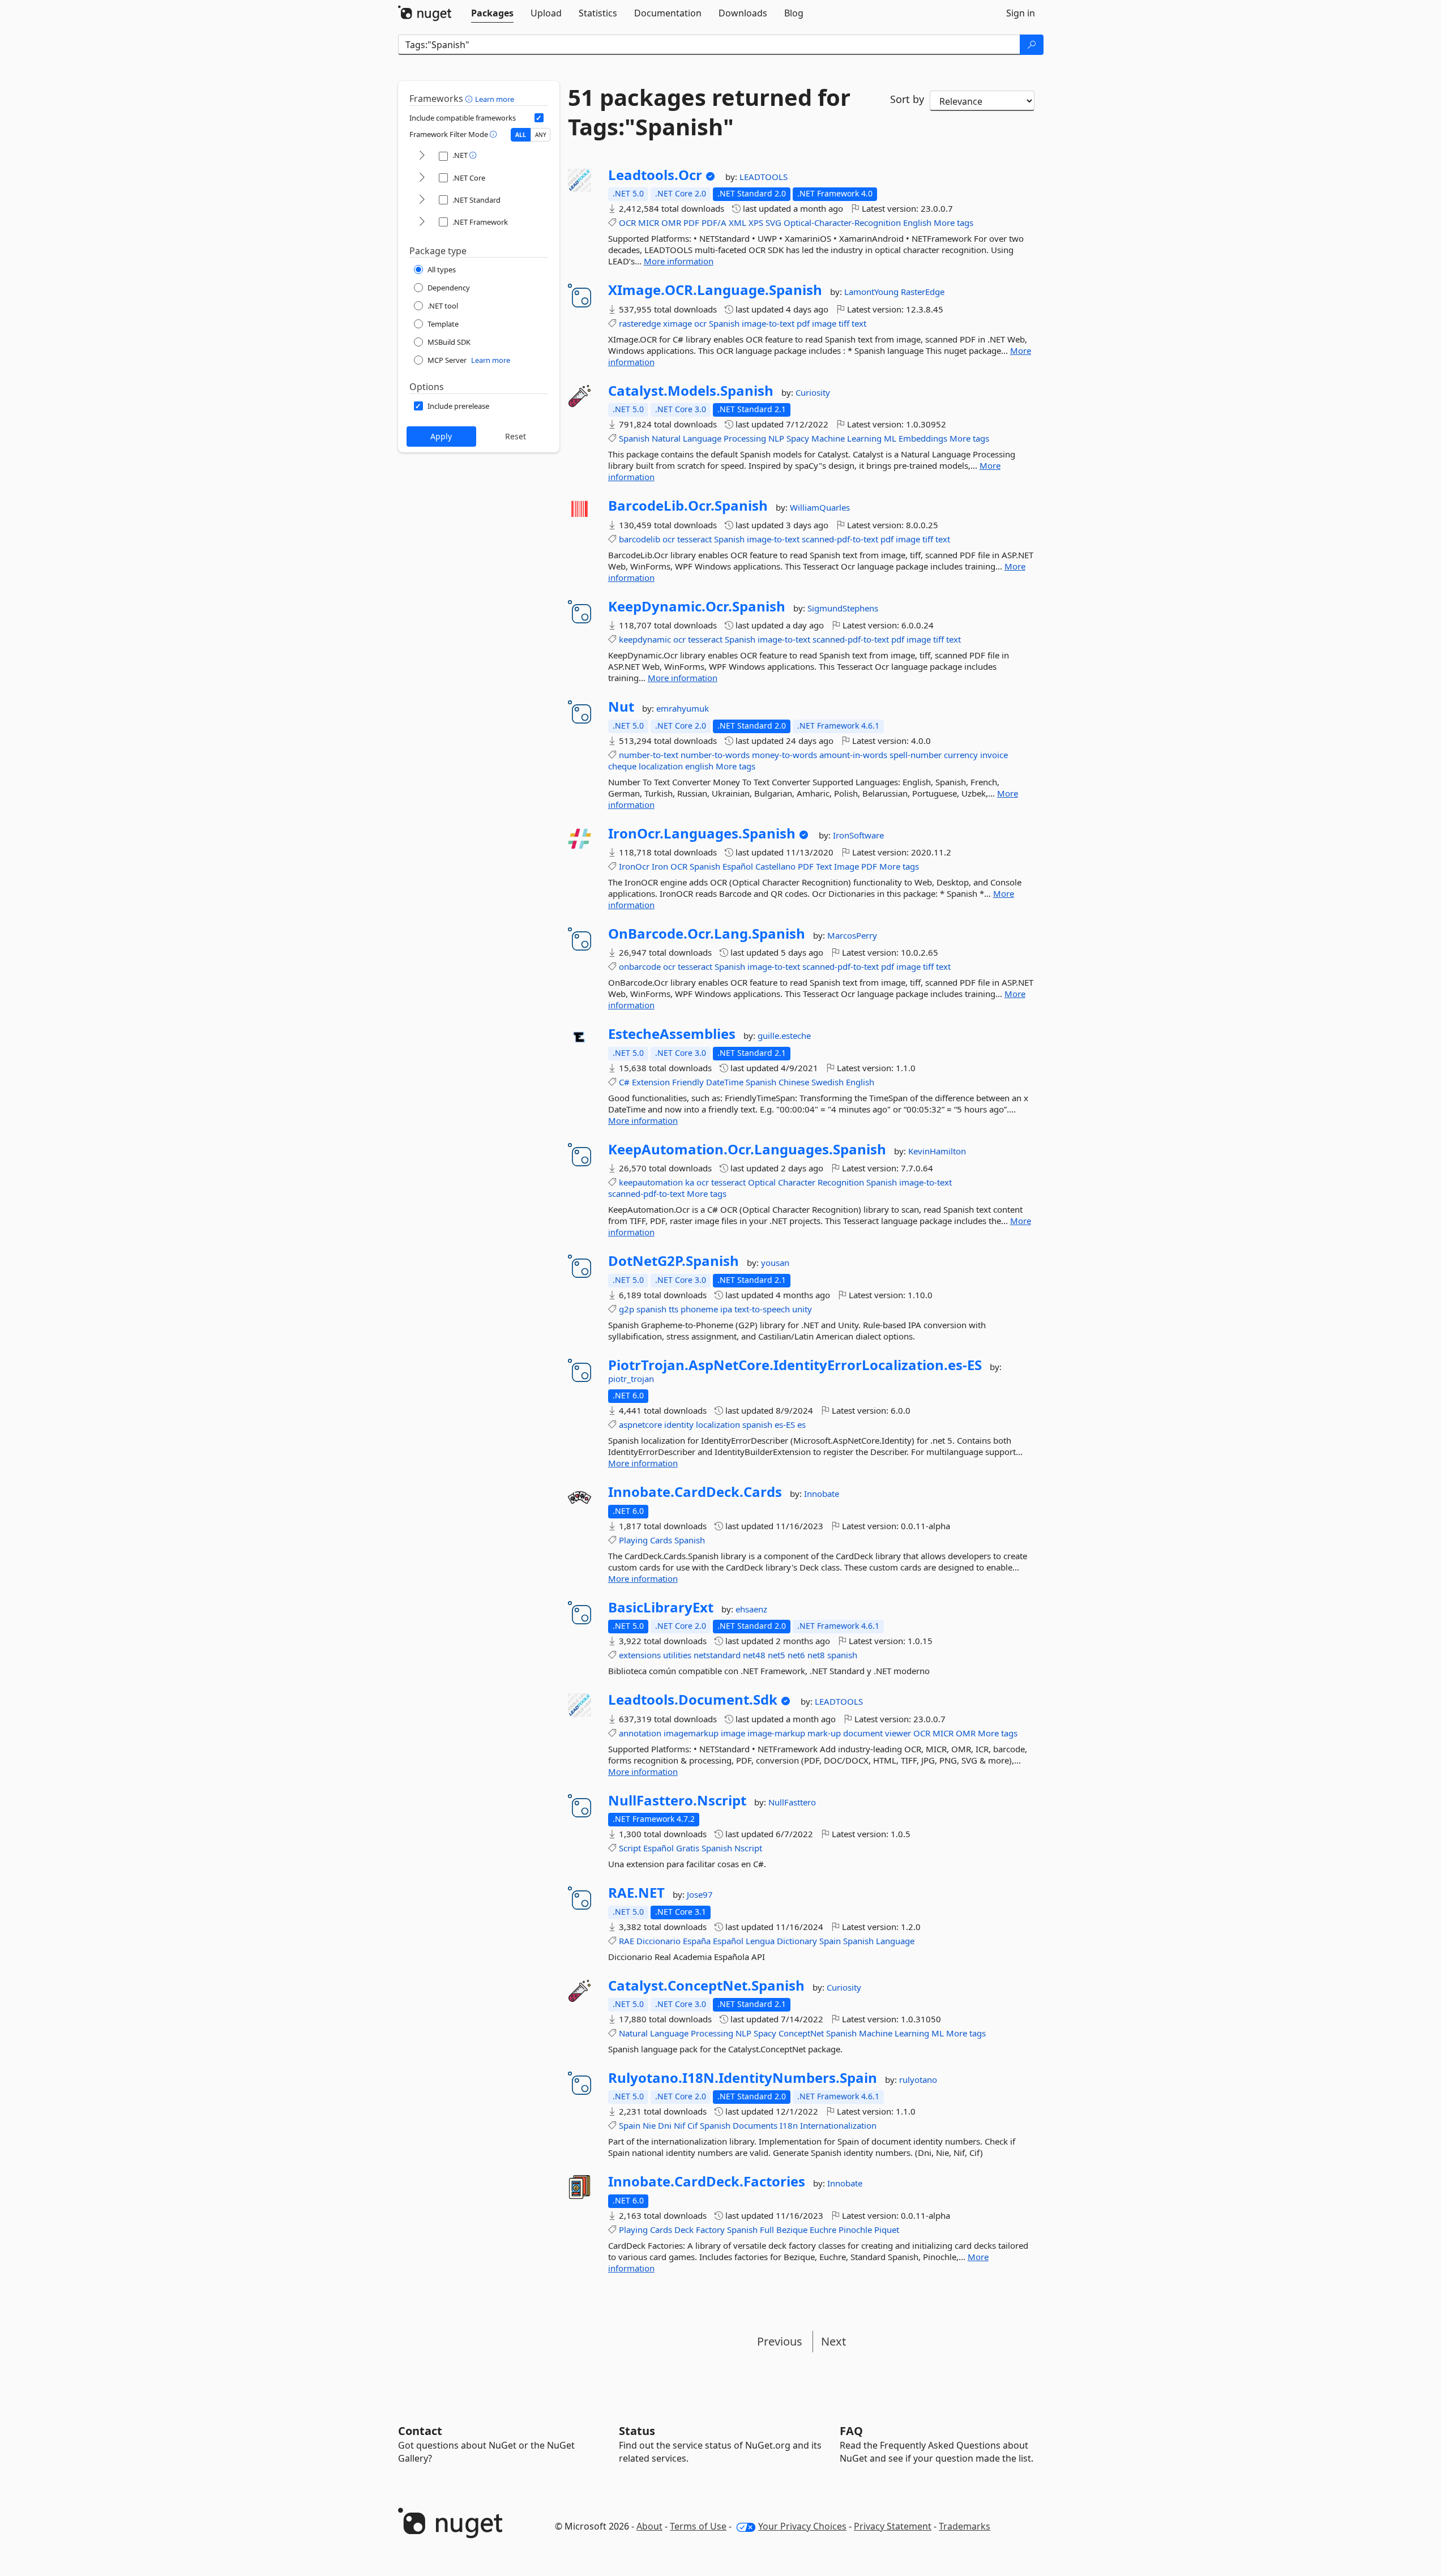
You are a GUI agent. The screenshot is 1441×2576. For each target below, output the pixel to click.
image (824, 323)
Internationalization (838, 2125)
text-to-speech (762, 1309)
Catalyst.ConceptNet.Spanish (706, 1986)
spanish (651, 1309)
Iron (660, 866)
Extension (651, 1082)
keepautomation (651, 1182)
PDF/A (714, 222)
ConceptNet (801, 2033)
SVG (773, 222)
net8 (816, 1655)
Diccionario (659, 1941)
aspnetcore (640, 1424)
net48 (754, 1655)
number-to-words (715, 755)
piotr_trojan (631, 1379)
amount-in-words (853, 755)
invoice (994, 755)
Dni (665, 2125)
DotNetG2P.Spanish (674, 1261)
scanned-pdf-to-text (840, 539)
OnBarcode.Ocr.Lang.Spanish (707, 934)
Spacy (798, 438)
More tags (953, 222)
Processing (745, 438)
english (699, 766)
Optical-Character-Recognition (842, 222)
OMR (671, 222)
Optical (762, 1182)
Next (833, 2341)
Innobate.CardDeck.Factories (707, 2181)
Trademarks (965, 2526)
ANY (541, 135)
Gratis (688, 1848)
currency (961, 755)
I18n (789, 2125)
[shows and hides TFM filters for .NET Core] (422, 178)
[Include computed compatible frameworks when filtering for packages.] (539, 118)
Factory (710, 2230)
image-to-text (768, 323)
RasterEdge (923, 292)
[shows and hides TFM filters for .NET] (422, 156)
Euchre (823, 2230)
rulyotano (918, 2079)
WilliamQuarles (820, 507)
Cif (692, 2125)
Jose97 (700, 1894)
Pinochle (855, 2230)
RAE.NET (636, 1893)
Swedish (828, 1082)
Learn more (495, 99)
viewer (898, 1733)
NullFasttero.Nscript (677, 1800)
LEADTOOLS (764, 177)
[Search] (1032, 45)
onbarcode (640, 966)
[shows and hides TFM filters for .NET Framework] (422, 222)
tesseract (694, 539)
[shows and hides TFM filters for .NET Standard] (422, 200)
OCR (627, 222)
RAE (627, 1941)
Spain (830, 1941)
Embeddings (923, 438)
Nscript (748, 1848)
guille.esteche (784, 1035)
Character (797, 1182)
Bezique (792, 2230)
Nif (679, 2125)
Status (637, 2431)
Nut (621, 707)
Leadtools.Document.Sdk (693, 1700)
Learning (864, 438)
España (697, 1941)
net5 (777, 1655)
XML (737, 222)
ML (890, 438)
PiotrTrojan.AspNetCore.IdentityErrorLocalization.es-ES (795, 1365)
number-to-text (649, 755)
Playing (633, 1540)
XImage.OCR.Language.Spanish (715, 290)
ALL (521, 135)
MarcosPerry (852, 935)
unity (802, 1309)
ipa (726, 1309)
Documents (755, 2125)
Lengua (760, 1941)
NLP (776, 438)
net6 (796, 1655)
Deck (684, 2230)
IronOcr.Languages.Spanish (702, 833)
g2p (627, 1309)
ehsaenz (751, 1609)
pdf (803, 323)
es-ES (785, 1424)
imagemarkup (691, 1733)
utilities (677, 1655)
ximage (677, 323)
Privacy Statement (893, 2526)
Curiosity (813, 392)
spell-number (916, 755)
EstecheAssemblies (672, 1034)
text (859, 323)
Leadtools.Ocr (655, 175)
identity (679, 1424)
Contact (420, 2431)
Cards (661, 1540)
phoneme (699, 1309)
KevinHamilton (937, 1151)
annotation (640, 1733)
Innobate (822, 1494)
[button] (470, 99)
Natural (666, 438)
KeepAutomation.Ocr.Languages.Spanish (747, 1149)
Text (824, 866)
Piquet (887, 2230)
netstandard (717, 1655)
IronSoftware (858, 835)
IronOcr (634, 866)
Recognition (841, 1182)
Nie (649, 2125)
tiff (844, 323)
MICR (649, 222)
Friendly (688, 1082)
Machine (828, 438)
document (863, 1733)
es (801, 1424)
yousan (775, 1263)
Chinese (794, 1082)
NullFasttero (792, 1802)
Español (738, 866)
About (649, 2526)
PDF (691, 222)
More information (679, 261)
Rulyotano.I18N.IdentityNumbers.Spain (743, 2078)
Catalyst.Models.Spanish (691, 391)
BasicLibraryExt (661, 1607)
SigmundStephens (843, 608)
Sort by (907, 99)
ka (690, 1182)
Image (846, 866)
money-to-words (784, 755)
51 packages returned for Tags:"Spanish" (709, 112)
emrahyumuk (683, 708)
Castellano (775, 866)
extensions (640, 1655)
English (917, 222)
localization (661, 766)
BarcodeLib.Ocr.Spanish (688, 506)
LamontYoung (873, 292)
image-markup (776, 1733)
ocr (700, 323)
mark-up (824, 1733)
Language (702, 438)
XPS (756, 222)
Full (767, 2230)
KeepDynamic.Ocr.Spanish (697, 606)
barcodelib (640, 539)
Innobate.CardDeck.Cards (695, 1492)
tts (674, 1309)
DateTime (725, 1082)
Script (630, 1848)
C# (624, 1082)
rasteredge (640, 323)
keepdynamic (645, 639)
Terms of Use (698, 2526)
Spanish (724, 323)
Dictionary (797, 1941)
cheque (622, 766)
